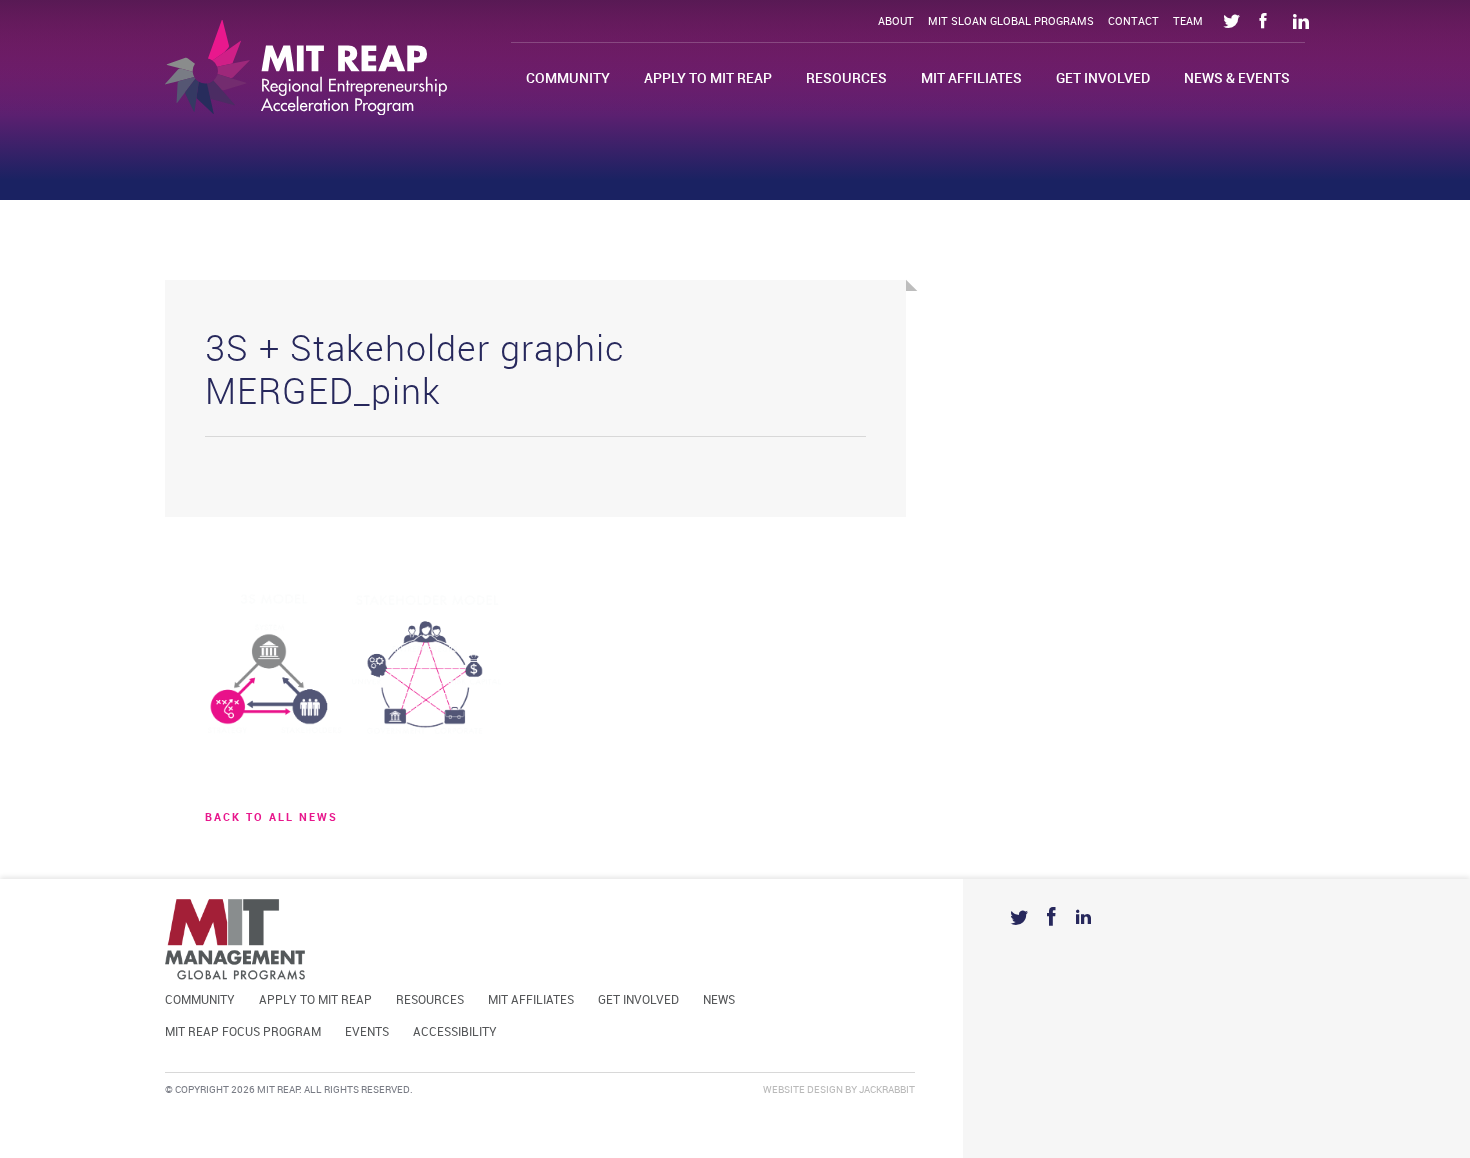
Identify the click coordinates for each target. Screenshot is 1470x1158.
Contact (1133, 22)
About (896, 22)
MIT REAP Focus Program (243, 1032)
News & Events (1237, 78)
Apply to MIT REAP (708, 78)
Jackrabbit (887, 1090)
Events (367, 1032)
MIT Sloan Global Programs (1011, 22)
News (719, 1000)
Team (1188, 22)
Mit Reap (306, 67)
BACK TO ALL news (271, 818)
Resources (846, 78)
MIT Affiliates (971, 78)
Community (568, 78)
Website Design (803, 1090)
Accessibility (455, 1032)
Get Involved (1103, 78)
